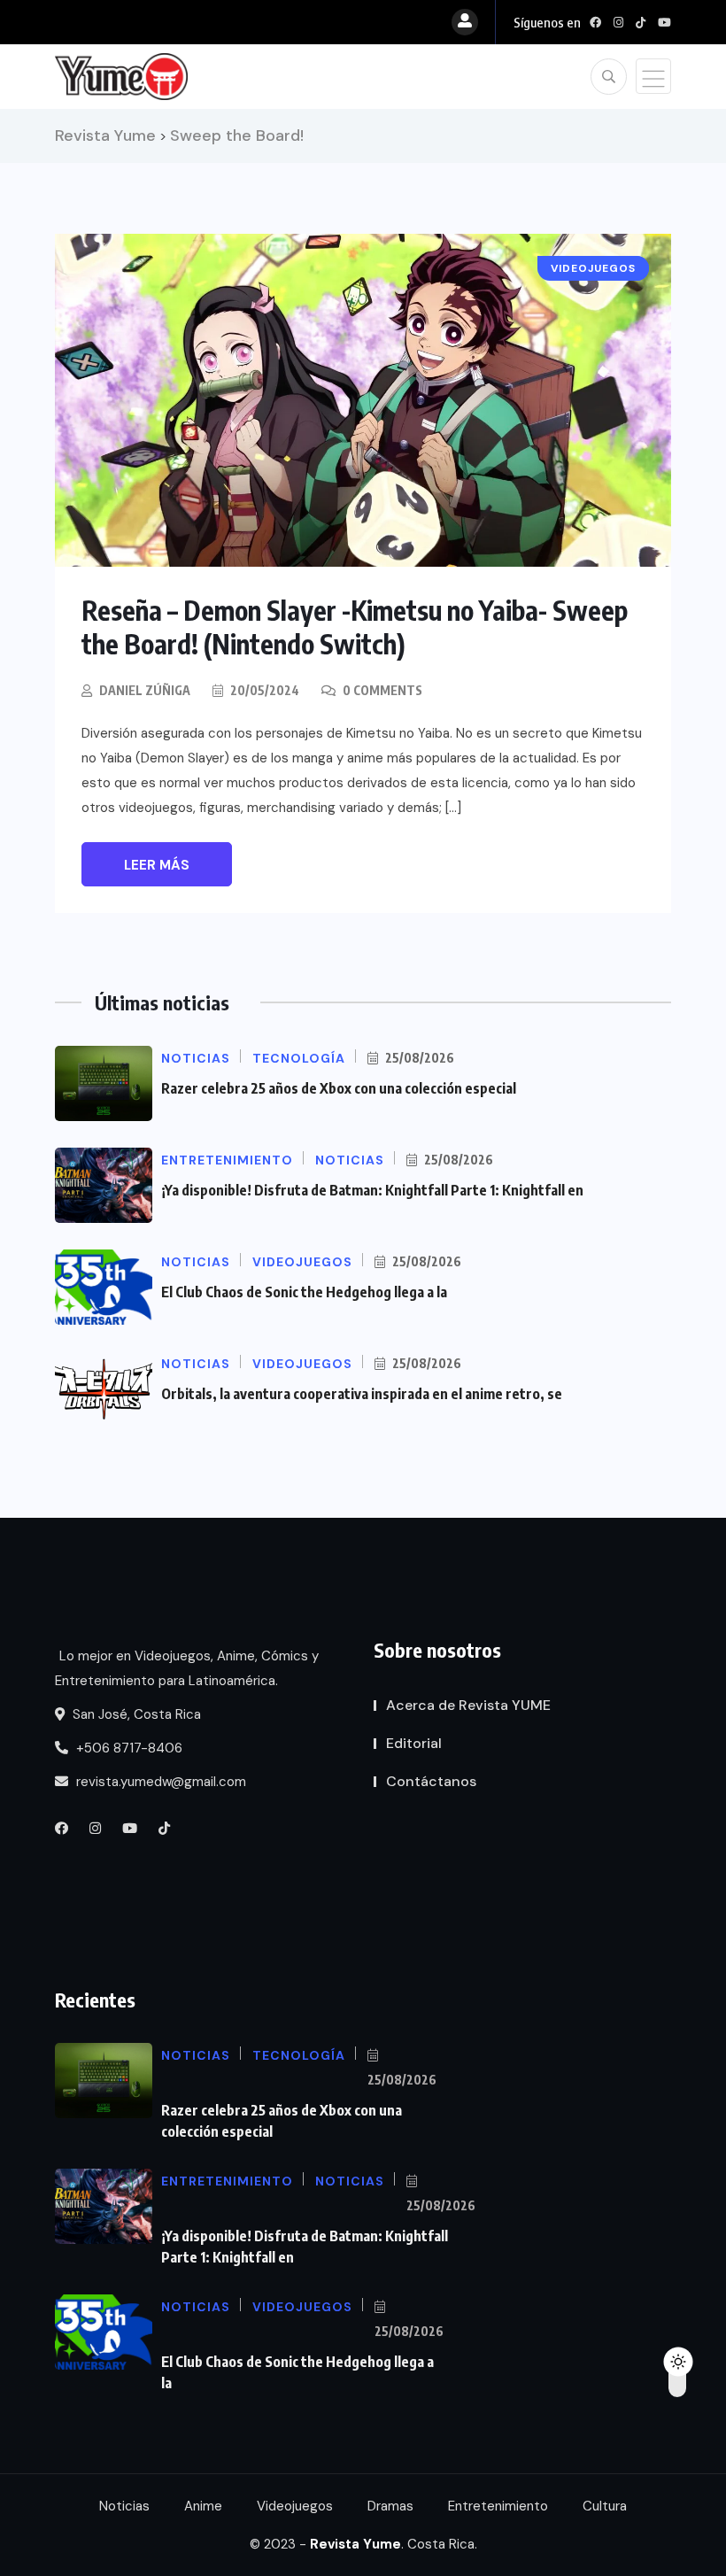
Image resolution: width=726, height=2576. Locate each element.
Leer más (157, 865)
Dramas (390, 2506)
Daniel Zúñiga (145, 690)
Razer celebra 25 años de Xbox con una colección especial (339, 1088)
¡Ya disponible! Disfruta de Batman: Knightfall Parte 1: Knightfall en (372, 1190)
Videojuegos (295, 2506)
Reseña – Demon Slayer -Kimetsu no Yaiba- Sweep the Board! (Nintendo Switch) (355, 627)
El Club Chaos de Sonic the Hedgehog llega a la (304, 1292)
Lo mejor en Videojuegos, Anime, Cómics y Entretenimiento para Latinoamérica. (187, 1668)
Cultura (605, 2506)
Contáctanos (431, 1781)
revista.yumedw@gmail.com (159, 1782)
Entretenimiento (498, 2506)
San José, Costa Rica (135, 1714)
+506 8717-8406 (127, 1748)
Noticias (124, 2506)
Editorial (414, 1743)
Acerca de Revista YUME (468, 1705)
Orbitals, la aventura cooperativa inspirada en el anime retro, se (362, 1394)
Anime (203, 2506)
